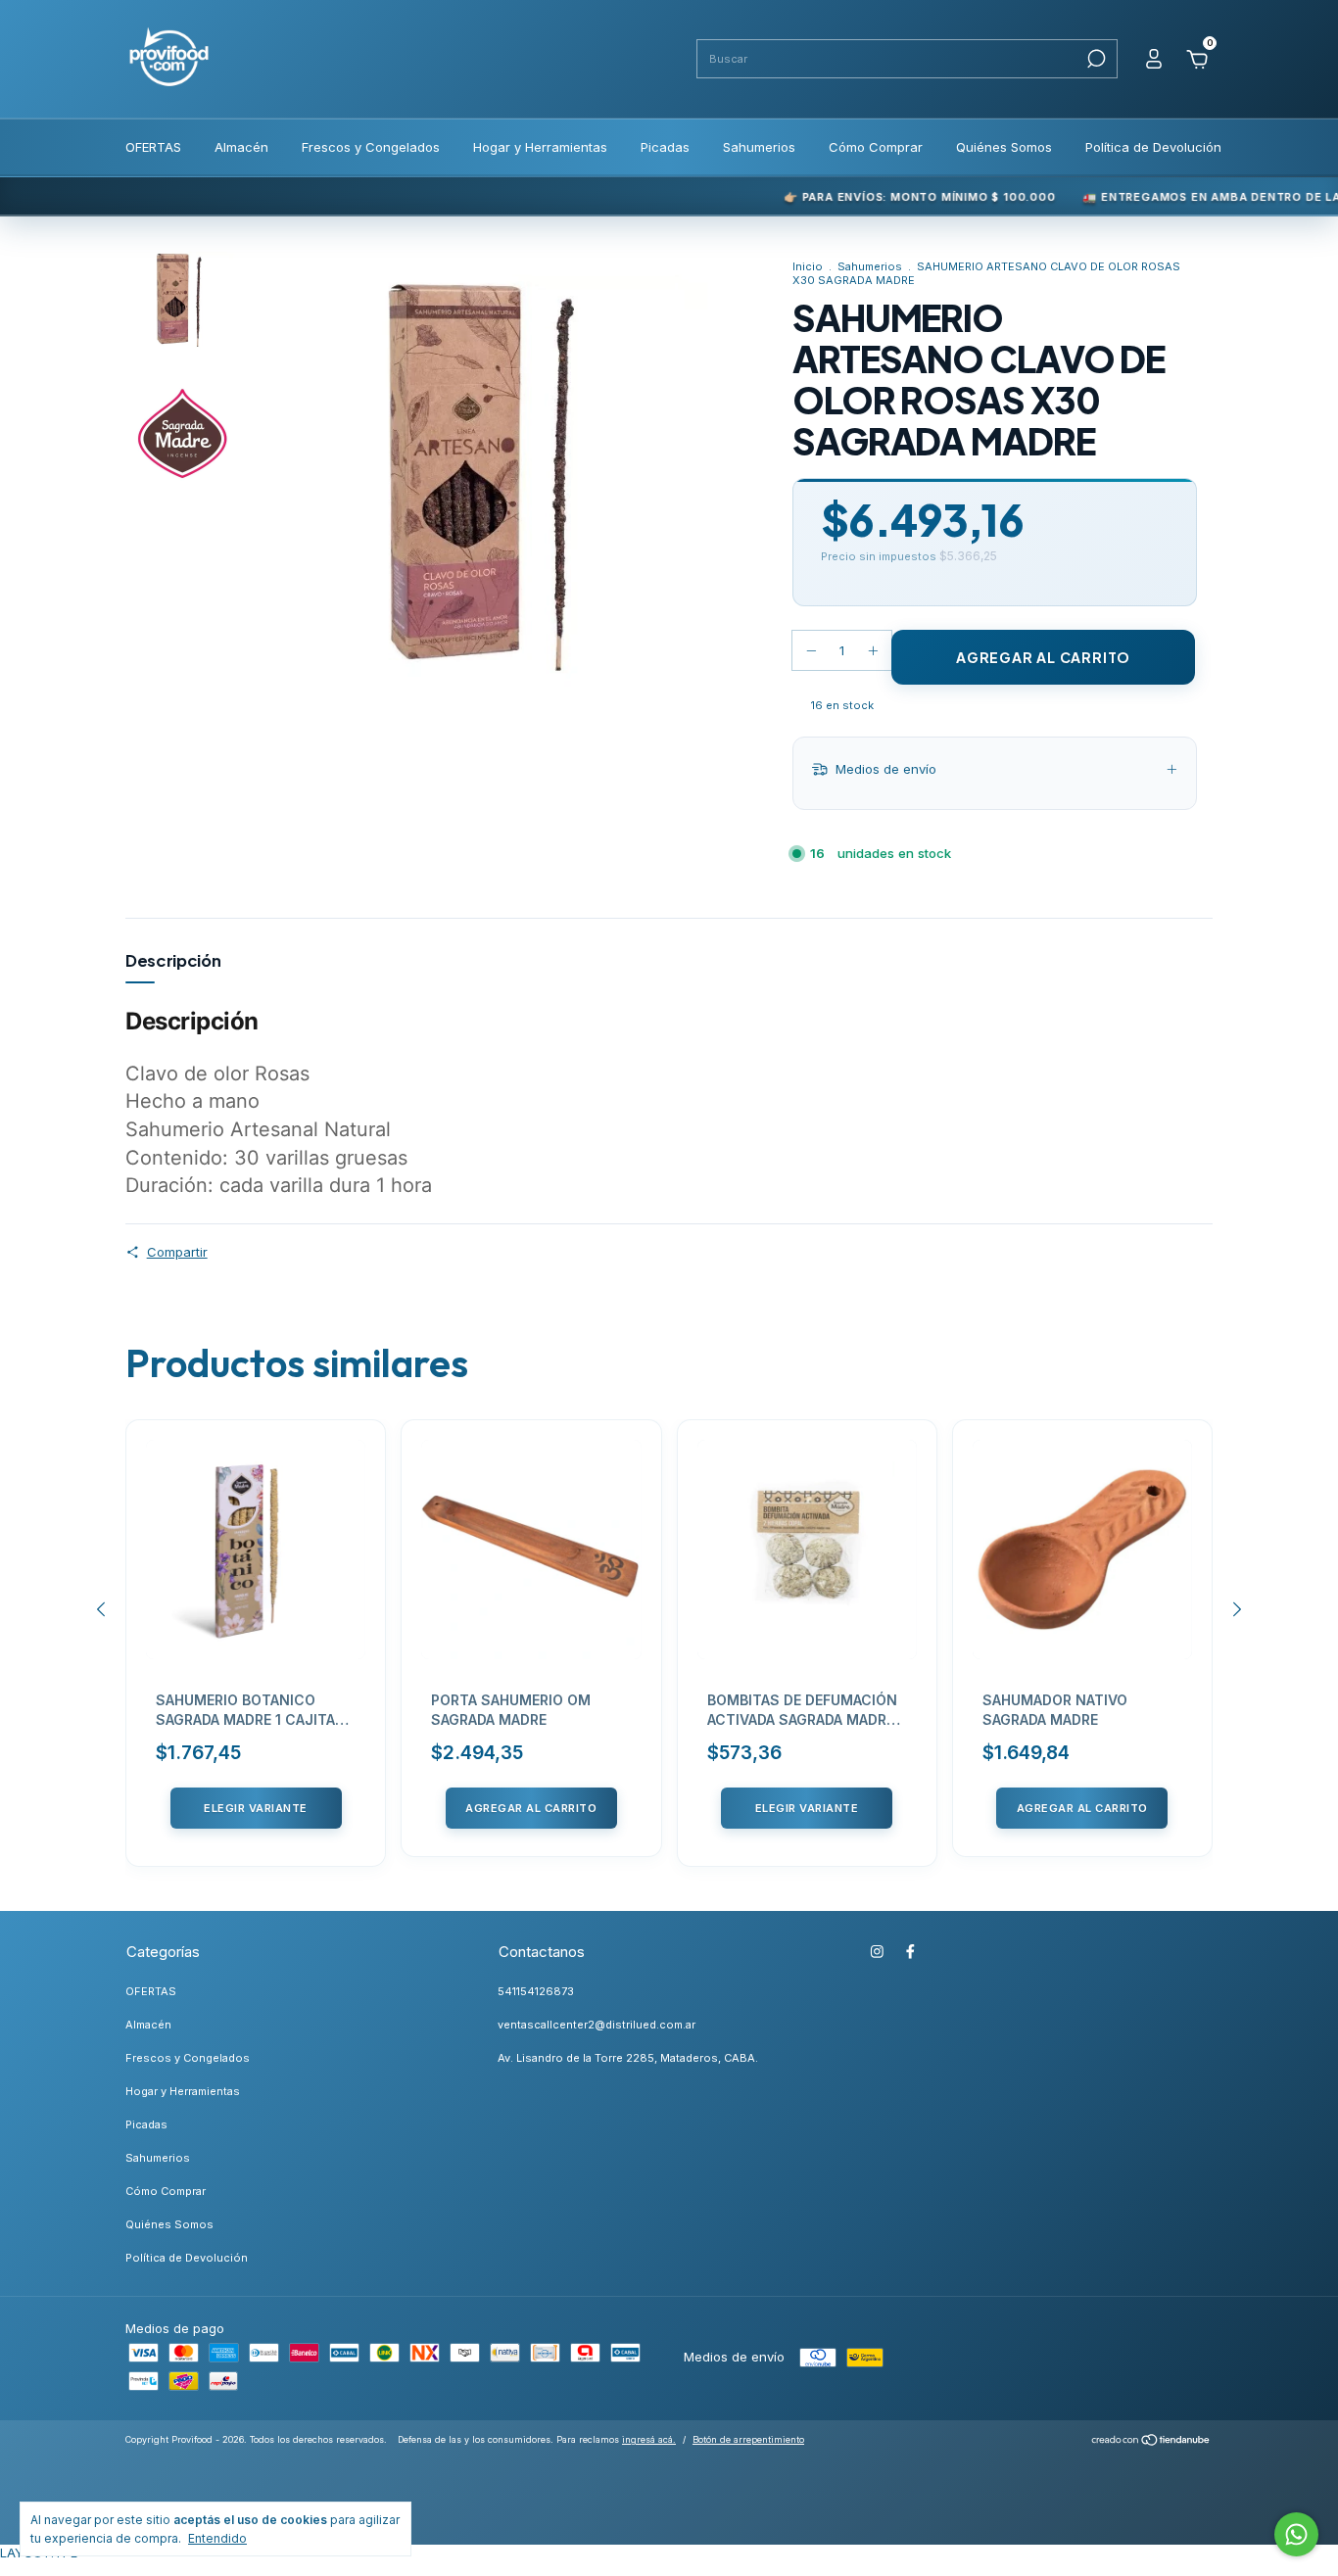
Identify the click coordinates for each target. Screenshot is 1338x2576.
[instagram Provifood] (877, 1952)
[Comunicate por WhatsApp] (1296, 2534)
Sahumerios (759, 147)
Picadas (665, 147)
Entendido (217, 2538)
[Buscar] (1095, 59)
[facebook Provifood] (910, 1952)
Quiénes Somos (1004, 147)
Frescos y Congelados (371, 147)
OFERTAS (153, 147)
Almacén (241, 147)
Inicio (808, 266)
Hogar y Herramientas (540, 147)
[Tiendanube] (1151, 2442)
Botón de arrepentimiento (748, 2439)
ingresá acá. (649, 2439)
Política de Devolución (1153, 147)
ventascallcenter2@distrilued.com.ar (597, 2025)
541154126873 (536, 1991)
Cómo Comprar (876, 147)
